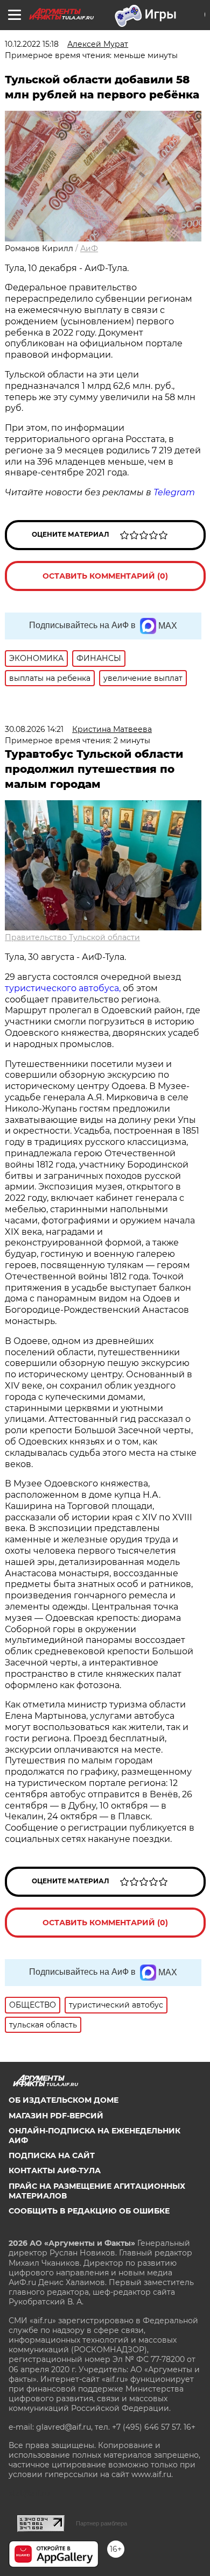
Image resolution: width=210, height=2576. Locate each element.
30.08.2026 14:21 (34, 729)
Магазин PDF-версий (56, 2116)
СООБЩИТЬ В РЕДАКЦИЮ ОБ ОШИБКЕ (89, 2211)
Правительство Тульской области (72, 937)
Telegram (174, 492)
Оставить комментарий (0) (105, 576)
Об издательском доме (64, 2100)
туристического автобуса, (63, 988)
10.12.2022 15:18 (32, 44)
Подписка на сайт (52, 2155)
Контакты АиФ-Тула (55, 2171)
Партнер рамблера (101, 2523)
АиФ (89, 248)
